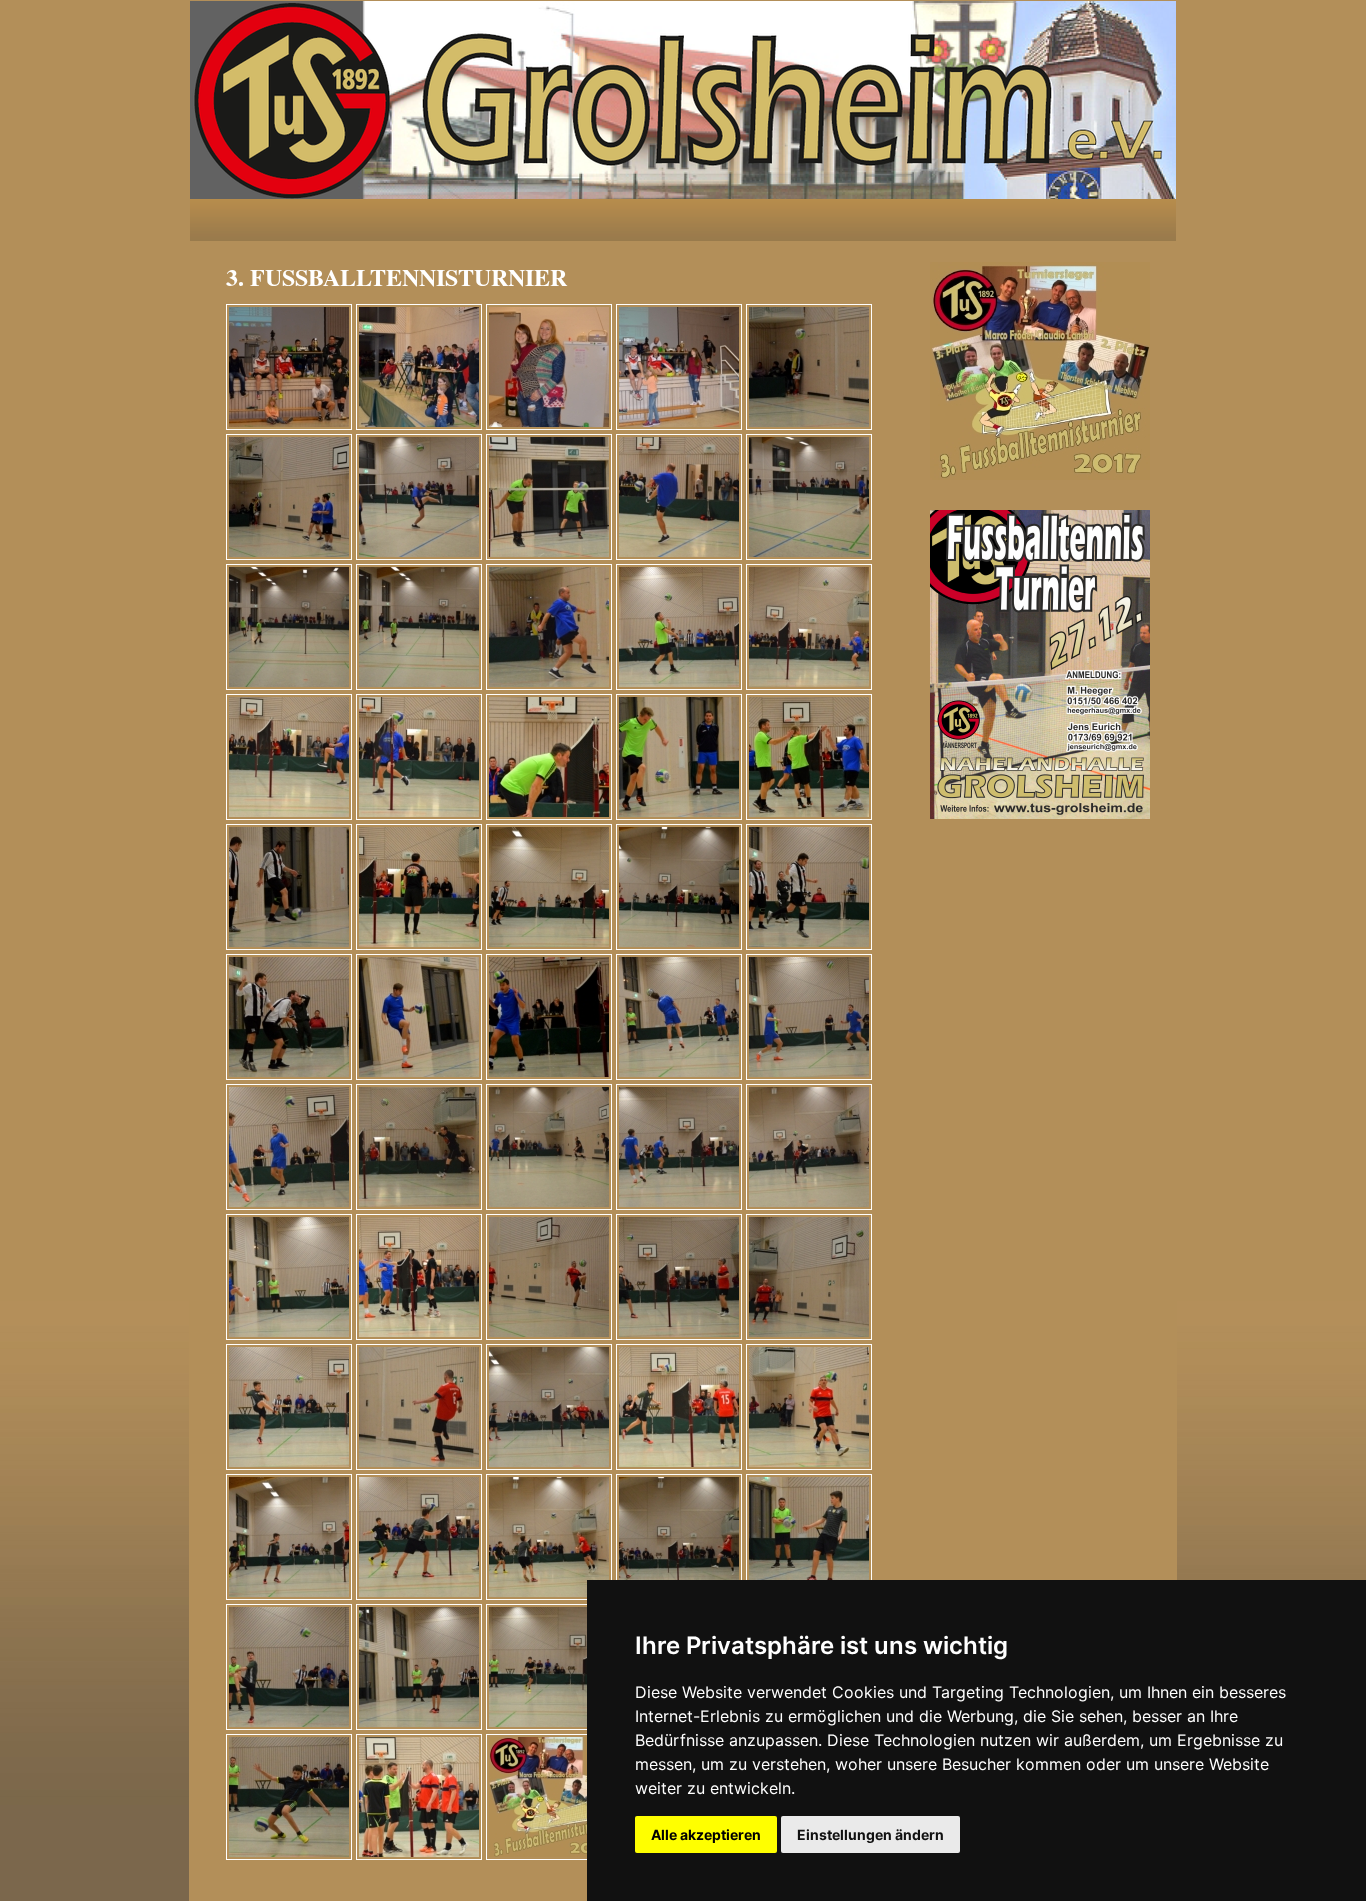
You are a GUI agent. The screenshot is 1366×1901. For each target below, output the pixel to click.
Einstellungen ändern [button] (870, 1834)
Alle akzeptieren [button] (706, 1834)
